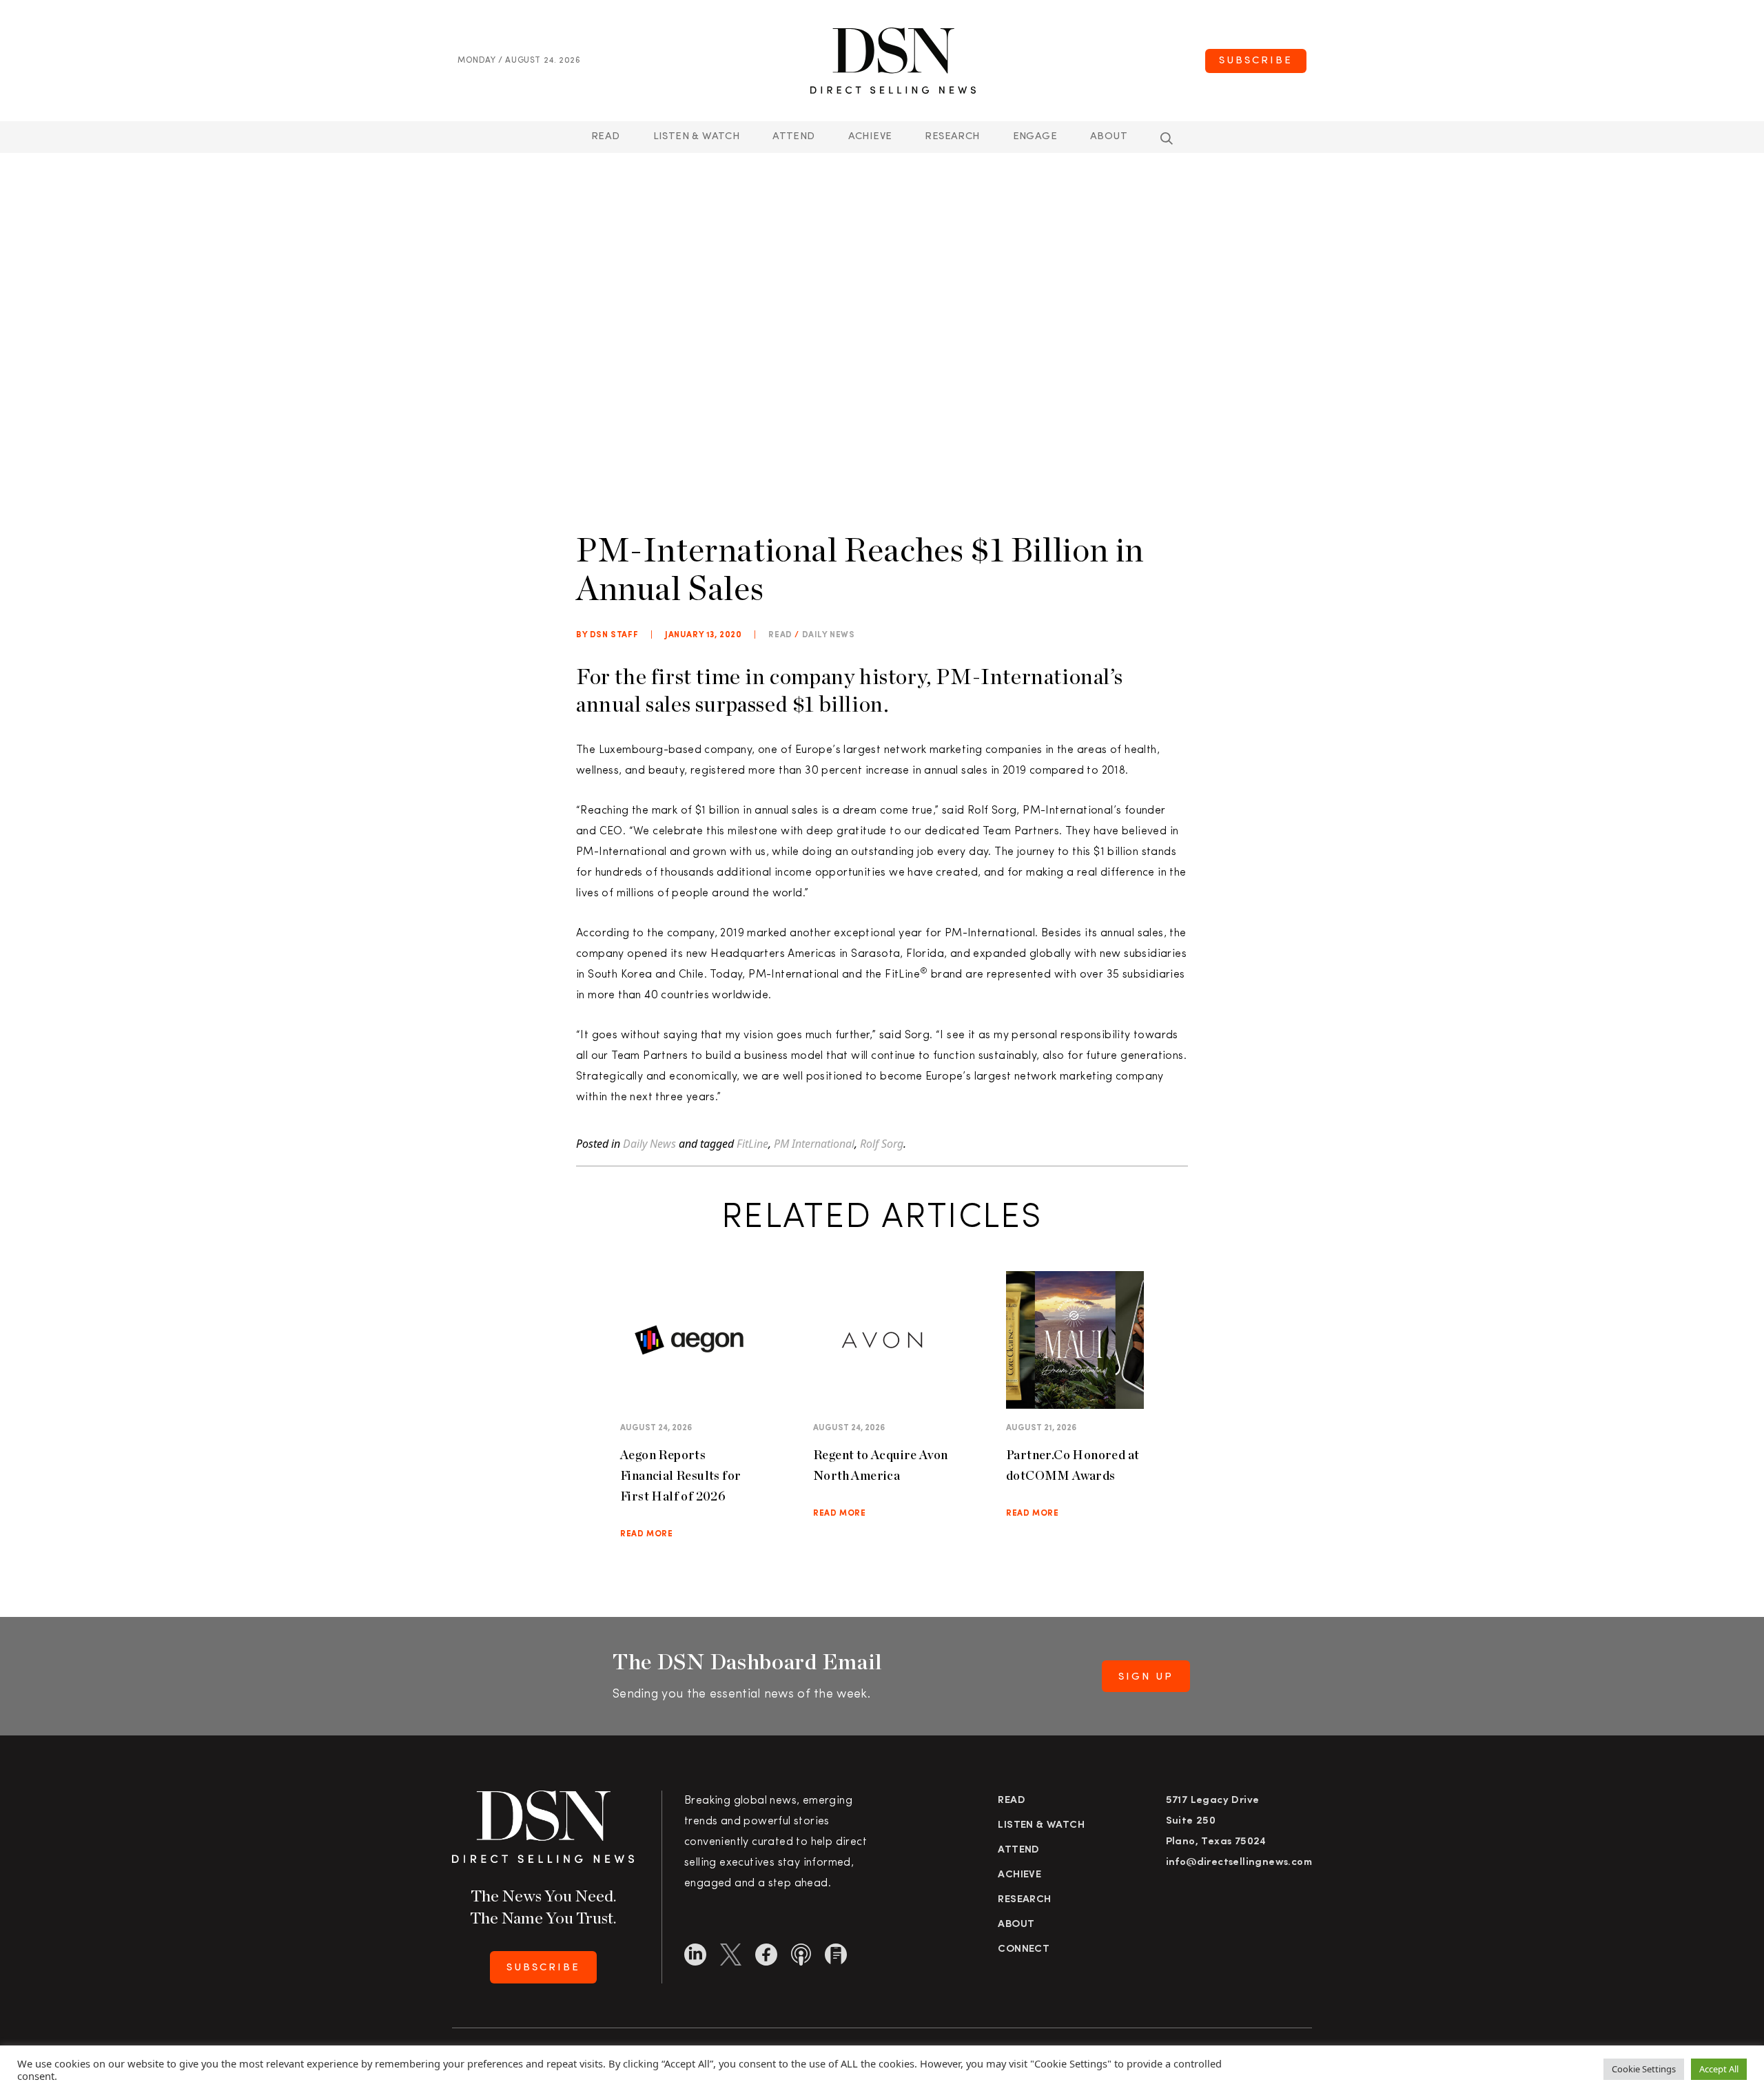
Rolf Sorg (882, 1144)
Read (606, 137)
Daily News (829, 635)
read (780, 635)
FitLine (752, 1144)
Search (1167, 138)
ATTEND (793, 137)
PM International (814, 1144)
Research (952, 137)
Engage (1035, 137)
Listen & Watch (697, 137)
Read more (646, 1534)
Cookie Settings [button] (1644, 2069)
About (1109, 137)
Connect (1024, 1949)
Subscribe (1256, 61)
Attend (1018, 1850)
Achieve (870, 137)
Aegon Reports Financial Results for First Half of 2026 (680, 1475)
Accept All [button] (1719, 2069)
